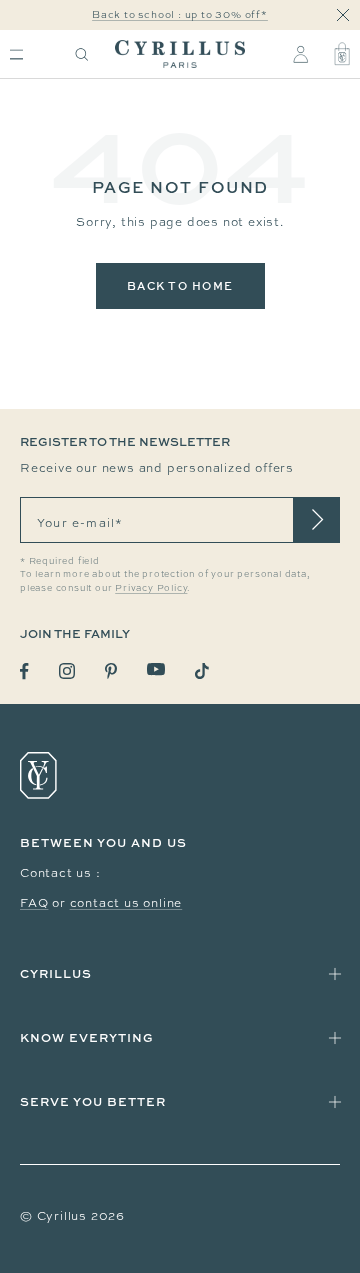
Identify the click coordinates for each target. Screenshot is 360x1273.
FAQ (34, 903)
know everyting (87, 1037)
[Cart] (342, 54)
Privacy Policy (151, 588)
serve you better (93, 1101)
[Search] (82, 54)
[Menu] (16, 54)
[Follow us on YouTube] (156, 669)
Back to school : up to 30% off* (180, 14)
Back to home (180, 285)
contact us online (126, 903)
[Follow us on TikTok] (202, 671)
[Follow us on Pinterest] (111, 671)
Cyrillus (56, 973)
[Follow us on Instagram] (67, 671)
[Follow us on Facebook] (24, 671)
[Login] (300, 54)
